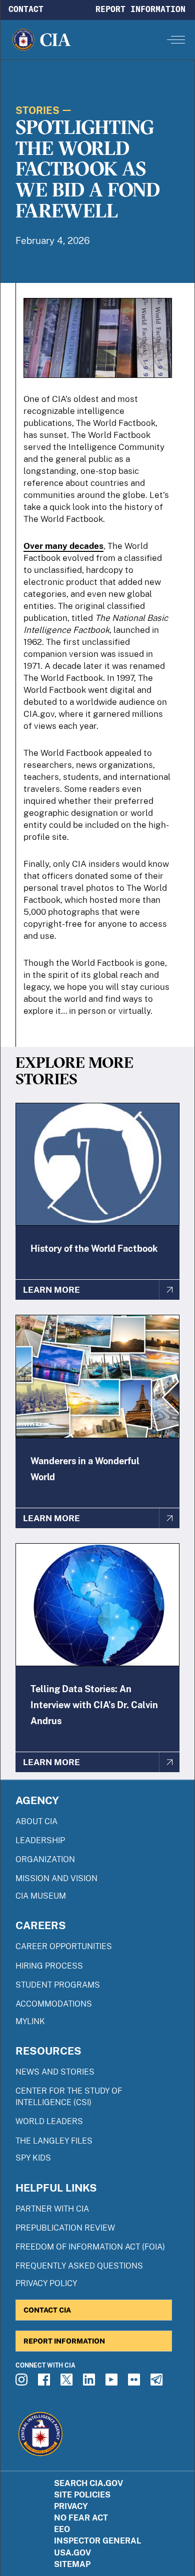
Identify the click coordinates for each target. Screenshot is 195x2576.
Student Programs (58, 1985)
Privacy (71, 2506)
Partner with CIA (52, 2209)
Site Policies (82, 2495)
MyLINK (30, 2021)
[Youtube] (113, 2383)
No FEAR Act (81, 2518)
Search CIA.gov (88, 2483)
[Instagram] (23, 2383)
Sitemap (72, 2564)
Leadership (40, 1840)
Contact (26, 9)
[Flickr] (135, 2383)
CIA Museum (41, 1896)
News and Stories (55, 2072)
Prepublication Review (65, 2228)
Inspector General (97, 2541)
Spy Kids (33, 2158)
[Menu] (176, 39)
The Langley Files (54, 2141)
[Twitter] (68, 2383)
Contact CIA (47, 2310)
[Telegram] (158, 2383)
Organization (45, 1859)
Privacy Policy (46, 2283)
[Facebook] (45, 2383)
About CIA (36, 1821)
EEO (62, 2529)
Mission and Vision (56, 1878)
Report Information (140, 9)
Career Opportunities (64, 1946)
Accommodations (54, 2004)
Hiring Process (49, 1966)
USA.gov (72, 2553)
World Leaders (49, 2121)
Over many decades (63, 546)
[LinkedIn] (90, 2383)
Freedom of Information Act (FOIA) (90, 2247)
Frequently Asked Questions (79, 2266)
